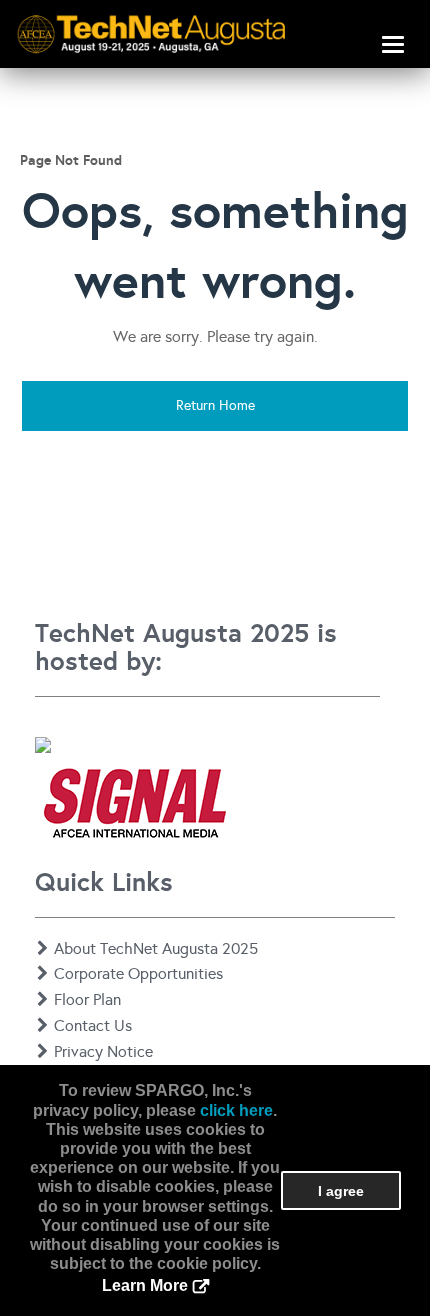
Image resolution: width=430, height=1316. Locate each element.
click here (236, 1110)
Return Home (215, 405)
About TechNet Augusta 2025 (156, 948)
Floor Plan (87, 999)
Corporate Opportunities (138, 973)
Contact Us (93, 1025)
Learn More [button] (145, 1285)
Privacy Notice (103, 1051)
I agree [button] (341, 1191)
